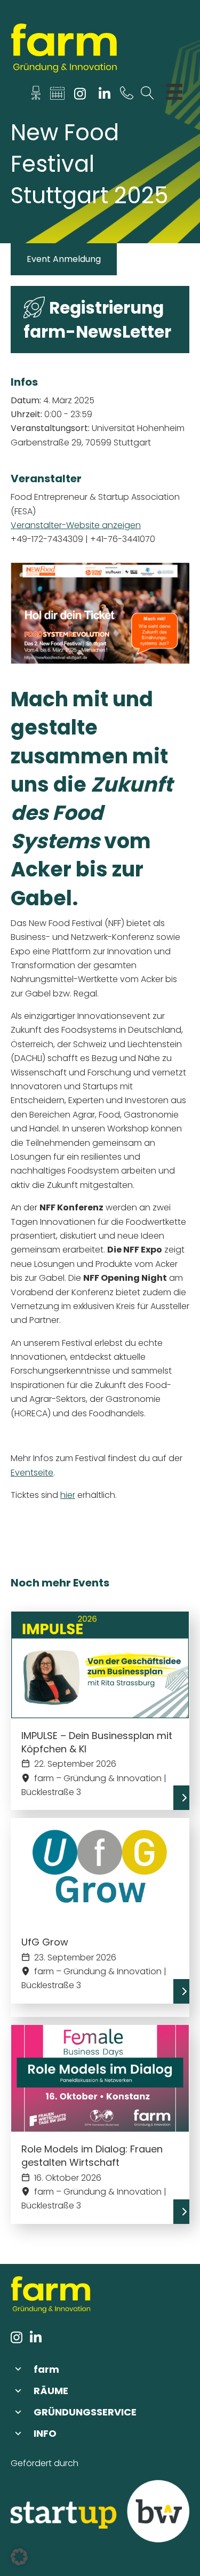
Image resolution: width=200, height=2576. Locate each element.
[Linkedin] (104, 96)
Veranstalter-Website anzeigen (76, 525)
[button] (100, 2369)
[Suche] (147, 96)
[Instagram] (80, 96)
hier (68, 1495)
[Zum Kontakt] (36, 96)
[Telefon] (127, 96)
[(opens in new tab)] (100, 2511)
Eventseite (32, 1473)
